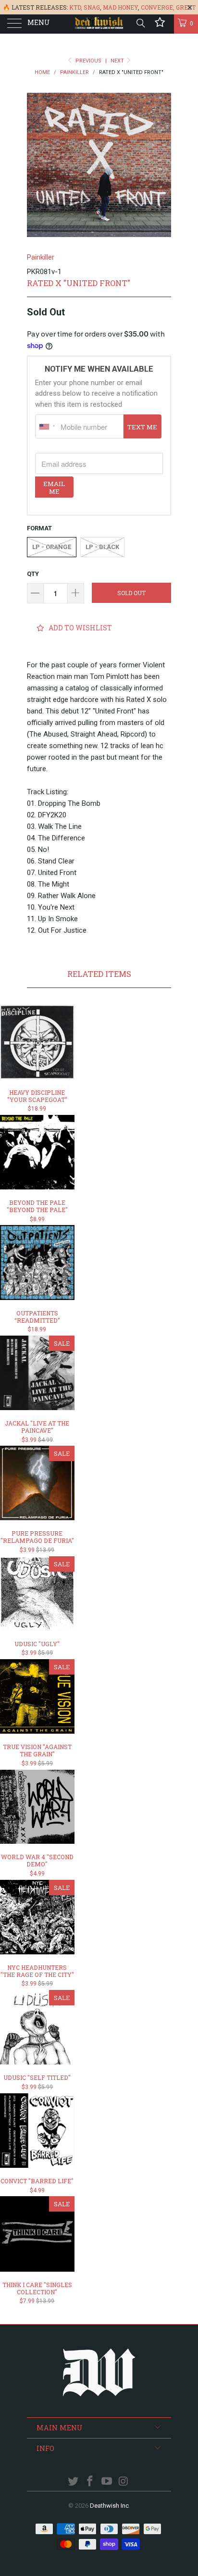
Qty (33, 574)
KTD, (76, 7)
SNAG (92, 7)
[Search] (140, 23)
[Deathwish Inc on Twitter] (74, 2482)
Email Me (54, 488)
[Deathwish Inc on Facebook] (90, 2482)
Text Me (142, 427)
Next (118, 61)
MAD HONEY (120, 7)
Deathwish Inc (109, 2506)
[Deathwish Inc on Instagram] (124, 2482)
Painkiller (41, 257)
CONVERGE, (158, 7)
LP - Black (102, 547)
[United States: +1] (47, 426)
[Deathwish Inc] (99, 24)
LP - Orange (52, 547)
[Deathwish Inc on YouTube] (107, 2482)
